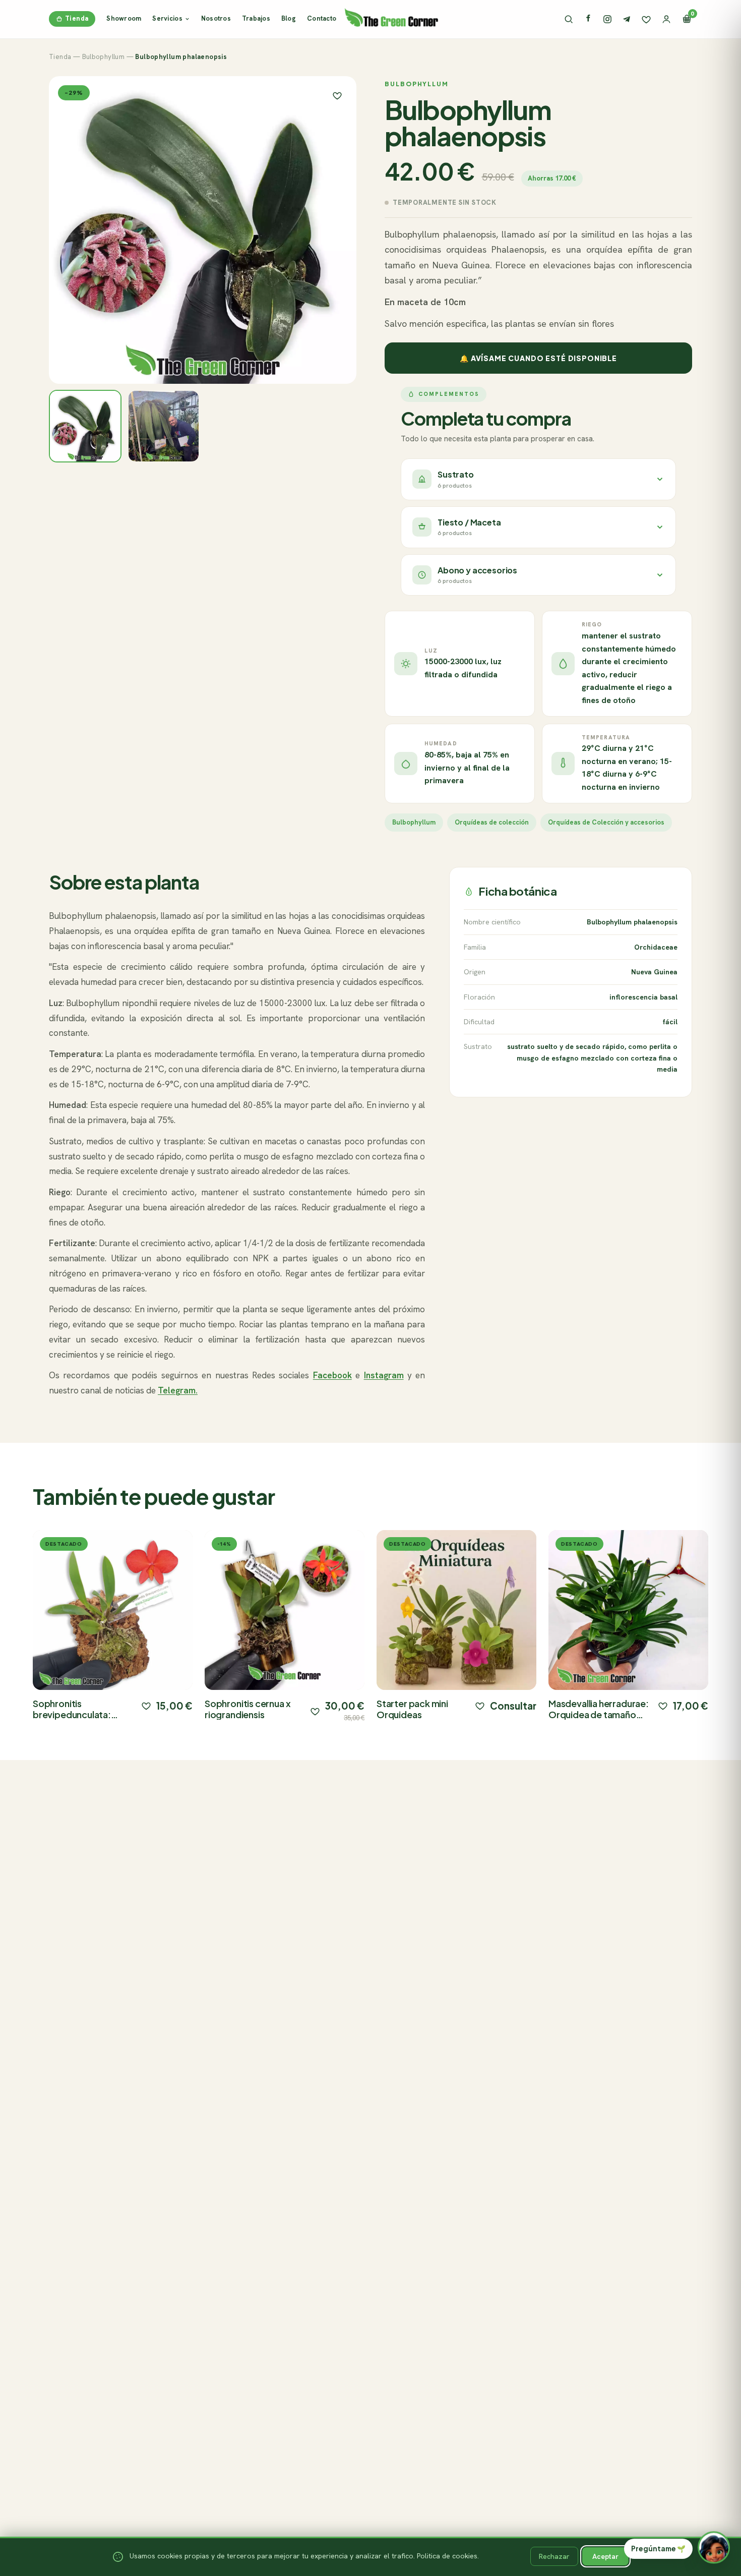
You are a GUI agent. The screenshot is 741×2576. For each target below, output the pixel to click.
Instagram (384, 1375)
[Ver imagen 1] (85, 426)
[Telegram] (627, 19)
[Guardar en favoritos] (337, 95)
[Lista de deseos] (646, 19)
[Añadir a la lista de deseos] (146, 1706)
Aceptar (605, 2556)
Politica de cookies (447, 2556)
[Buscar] (569, 19)
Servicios (167, 18)
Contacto (322, 18)
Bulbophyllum (104, 57)
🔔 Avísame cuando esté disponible (538, 358)
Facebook (332, 1375)
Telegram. (178, 1390)
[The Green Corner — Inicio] (391, 17)
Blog (289, 18)
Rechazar (554, 2556)
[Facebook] (588, 19)
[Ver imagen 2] (164, 426)
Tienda (77, 18)
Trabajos (256, 18)
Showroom (124, 18)
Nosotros (216, 18)
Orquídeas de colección (492, 822)
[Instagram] (607, 19)
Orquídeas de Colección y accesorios (606, 822)
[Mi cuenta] (666, 19)
